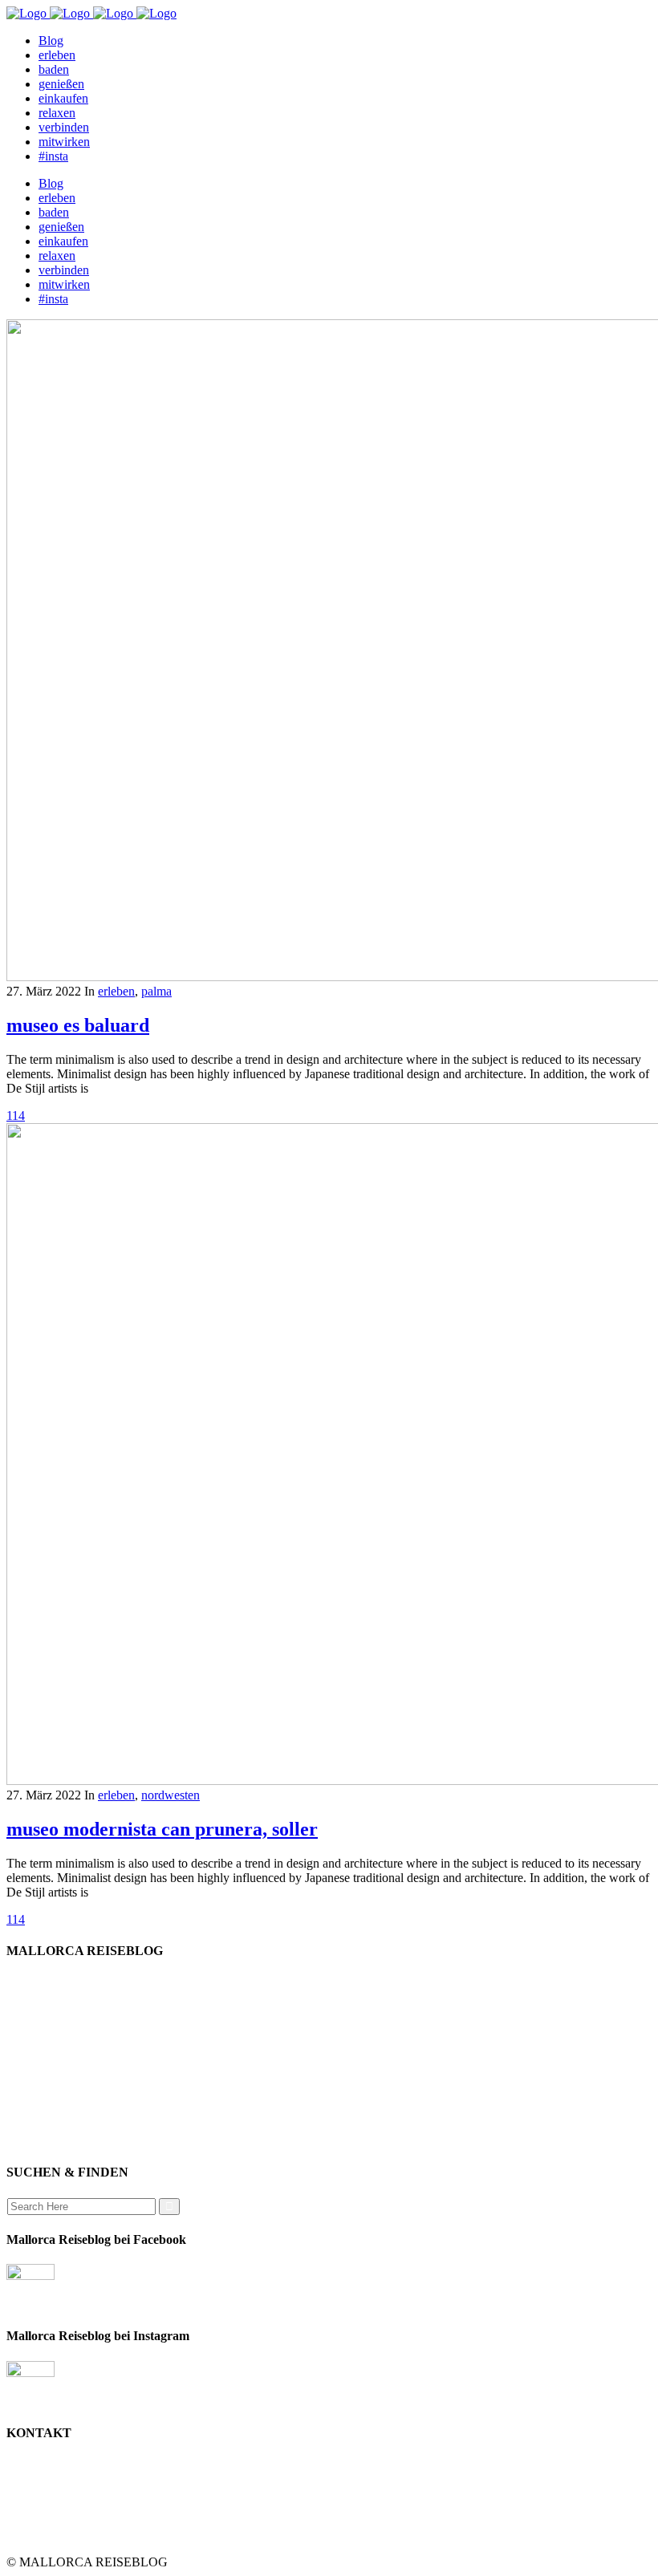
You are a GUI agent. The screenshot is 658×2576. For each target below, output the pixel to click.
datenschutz (68, 2083)
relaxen (57, 2040)
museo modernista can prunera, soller (162, 1829)
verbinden (64, 2126)
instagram (63, 2112)
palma (156, 991)
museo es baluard (78, 1025)
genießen (61, 1996)
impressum (66, 2054)
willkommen (70, 1982)
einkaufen (63, 2011)
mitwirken (64, 2097)
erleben (116, 991)
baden (54, 2025)
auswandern (69, 2141)
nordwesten (171, 1795)
